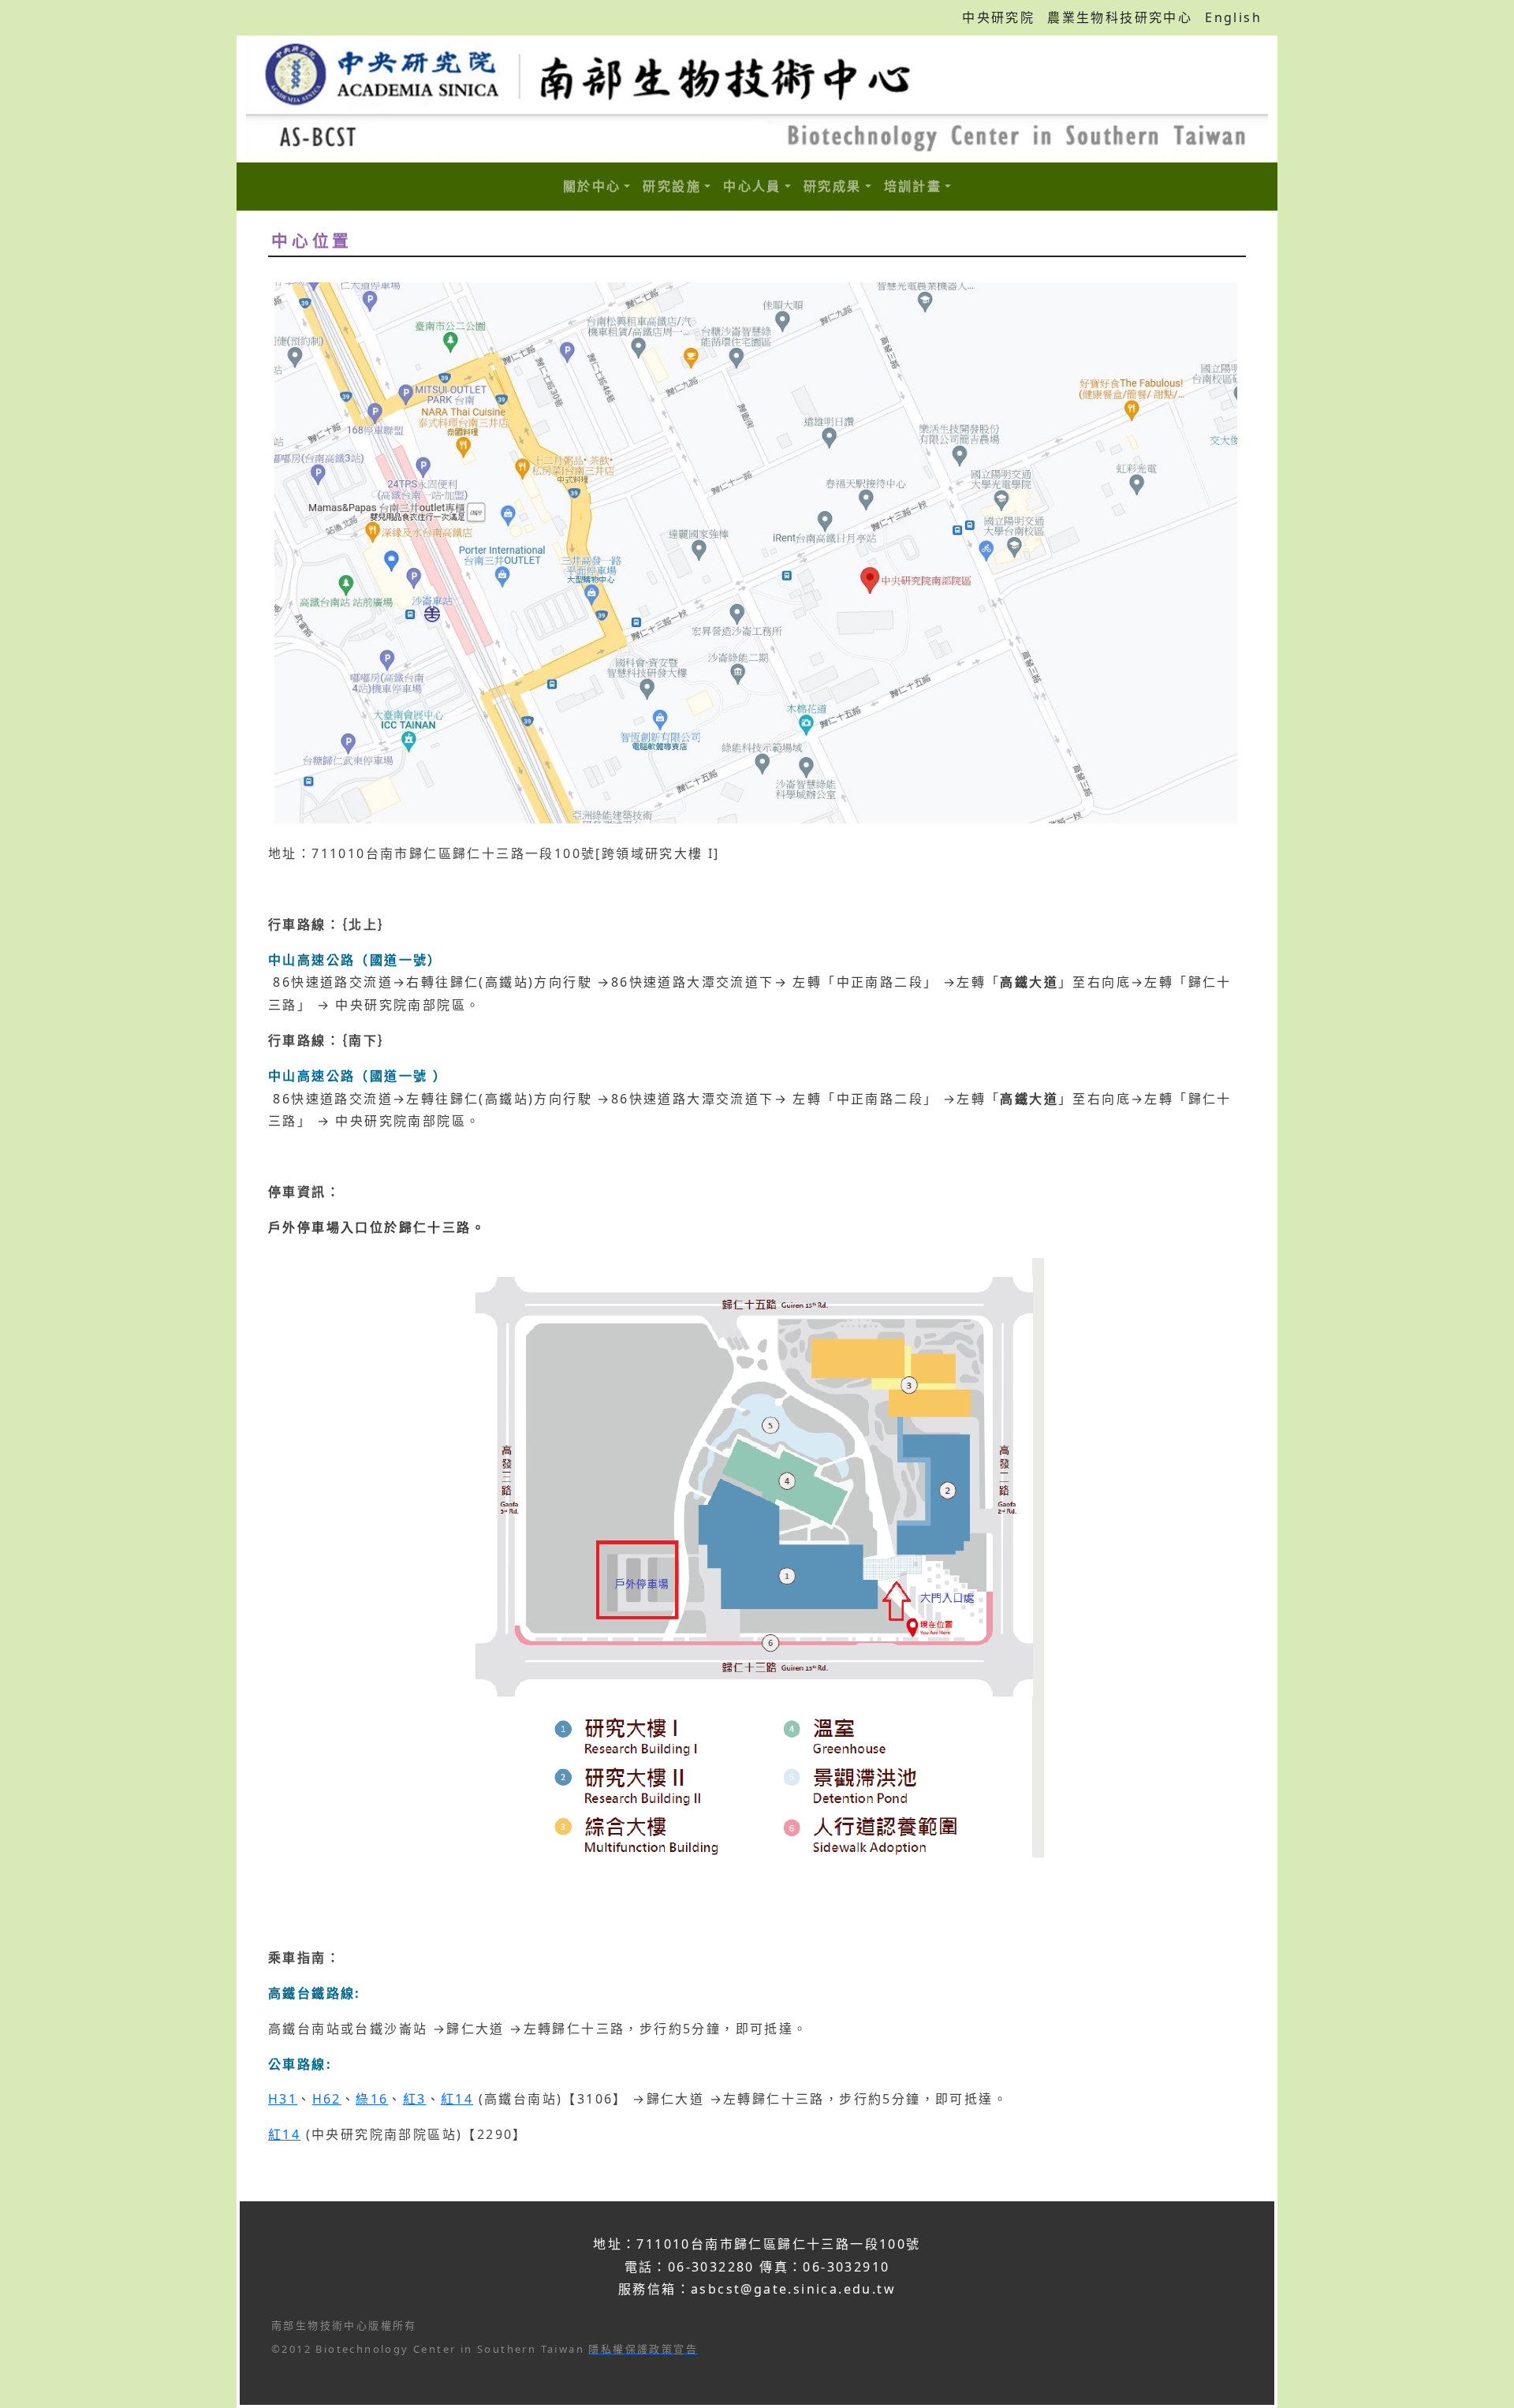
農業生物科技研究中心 (1120, 17)
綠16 (372, 2099)
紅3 (415, 2099)
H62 (327, 2099)
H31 (283, 2099)
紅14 (457, 2099)
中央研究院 (998, 17)
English (1233, 17)
